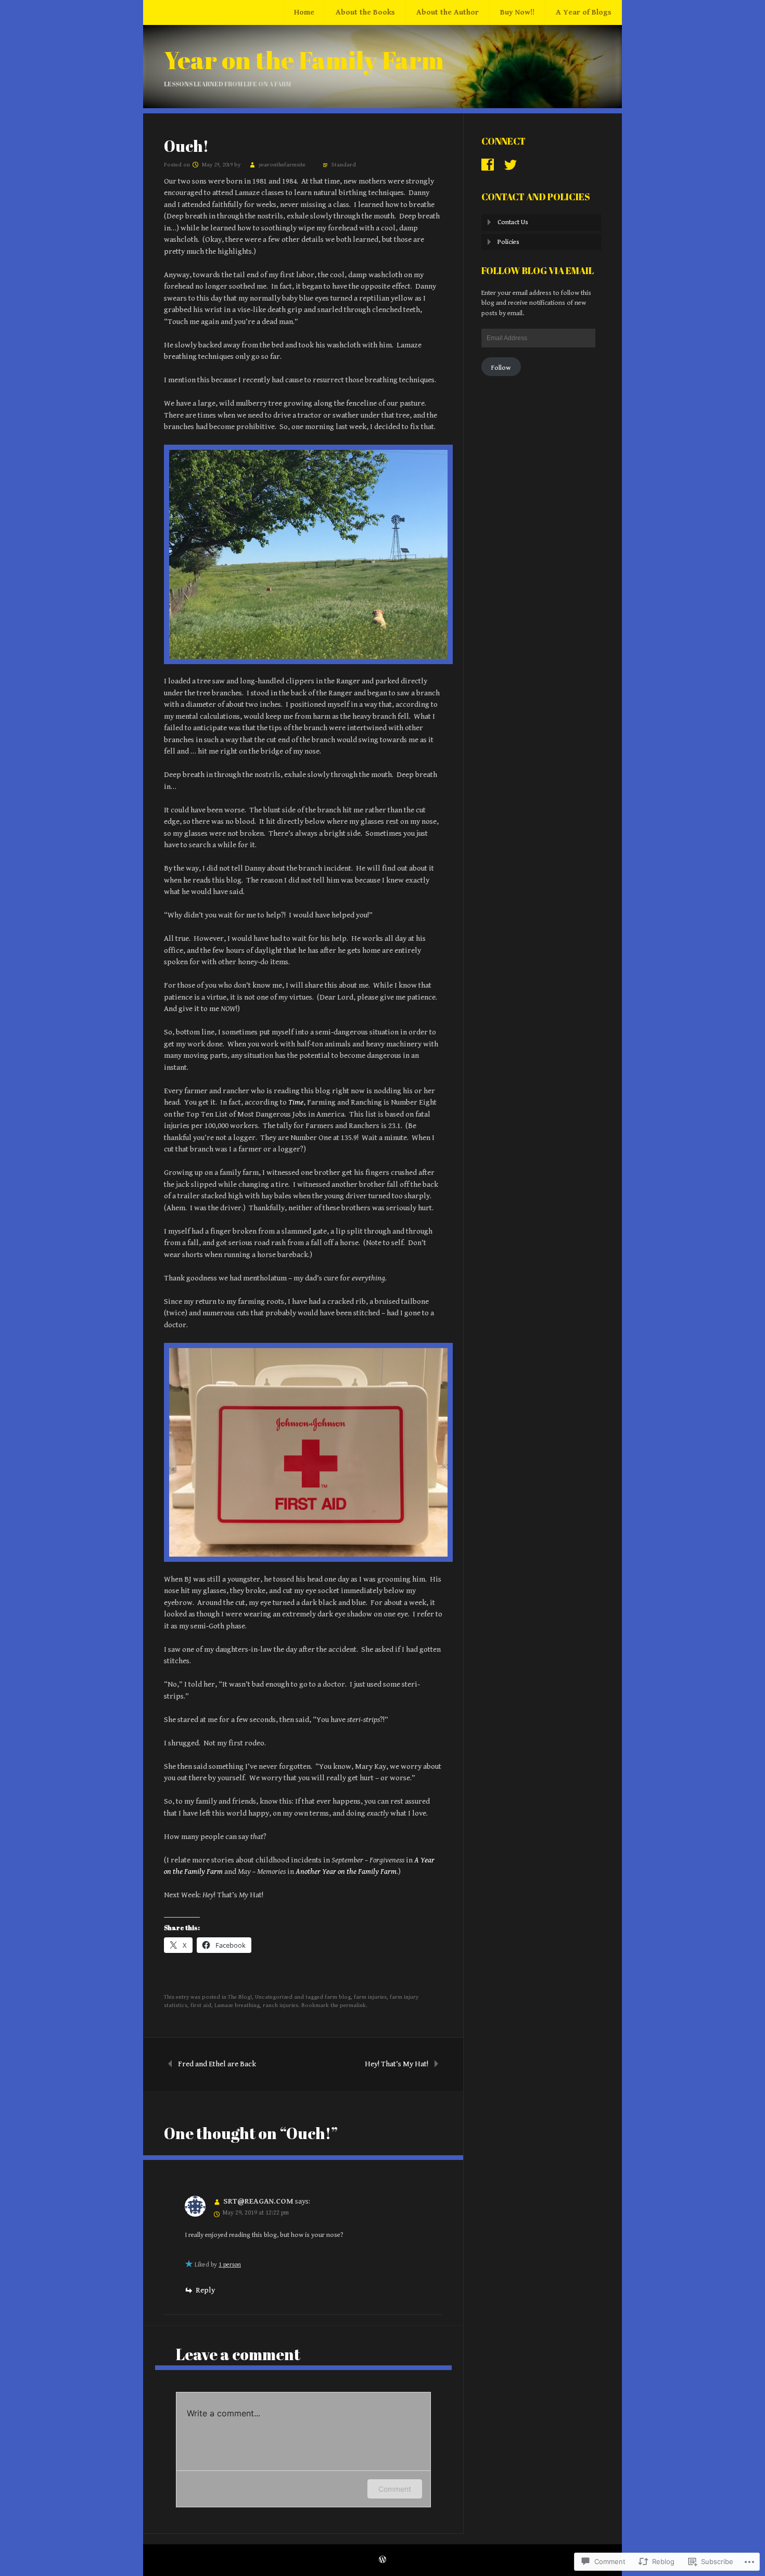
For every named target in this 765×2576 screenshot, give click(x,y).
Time (296, 1102)
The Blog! (240, 1997)
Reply (205, 2290)
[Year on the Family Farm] (382, 106)
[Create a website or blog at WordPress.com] (382, 2561)
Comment (395, 2489)
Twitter (511, 165)
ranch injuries (280, 2005)
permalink (353, 2005)
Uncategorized (274, 1997)
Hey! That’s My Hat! (397, 2064)
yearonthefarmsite (282, 165)
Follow (501, 368)
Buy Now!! (517, 12)
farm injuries (370, 1997)
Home (304, 12)
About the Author (448, 12)
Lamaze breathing (237, 2005)
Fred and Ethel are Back (217, 2064)
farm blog (338, 1997)
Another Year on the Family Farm (346, 1872)
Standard (344, 165)
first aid (201, 2005)
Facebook (488, 165)
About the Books (365, 12)
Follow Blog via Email (538, 270)
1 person (230, 2265)
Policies (508, 242)
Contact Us (513, 222)
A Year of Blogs (584, 12)
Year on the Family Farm (304, 60)
